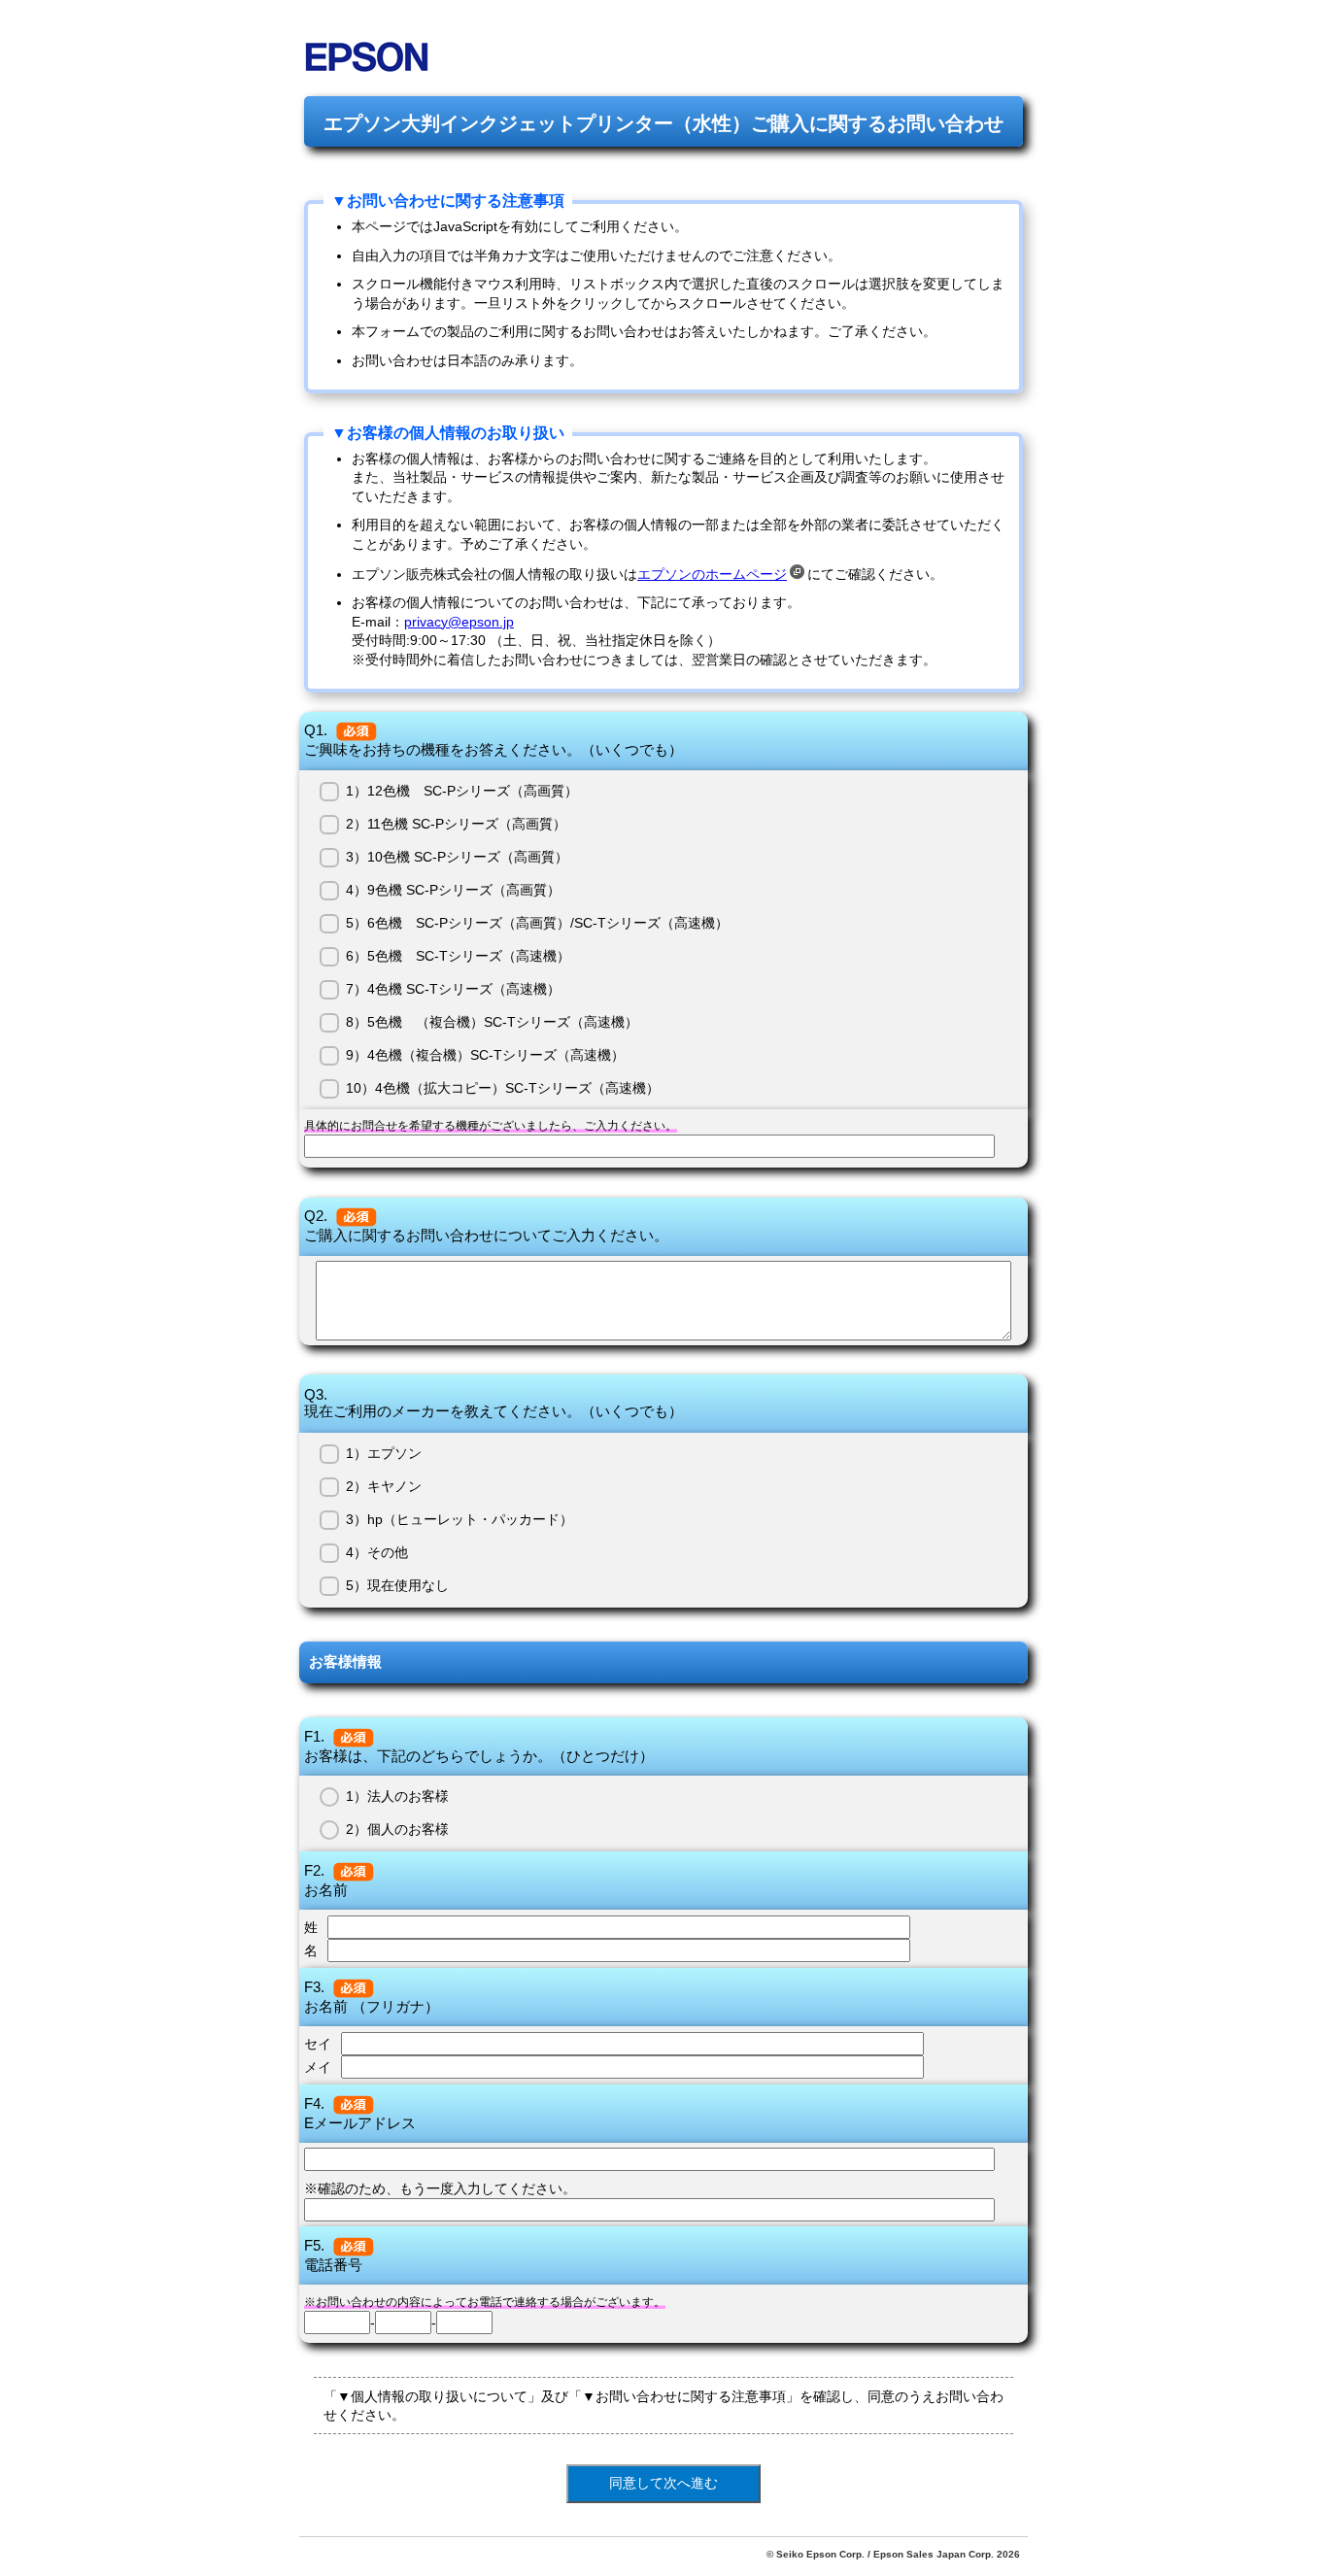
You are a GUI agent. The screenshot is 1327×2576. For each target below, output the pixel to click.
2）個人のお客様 (397, 1829)
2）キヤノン (384, 1486)
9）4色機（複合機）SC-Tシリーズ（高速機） (485, 1055)
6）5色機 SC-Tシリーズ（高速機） (458, 956)
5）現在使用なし (397, 1585)
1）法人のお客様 (397, 1796)
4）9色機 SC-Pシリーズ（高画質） (453, 890)
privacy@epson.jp (459, 622)
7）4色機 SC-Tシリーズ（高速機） (453, 989)
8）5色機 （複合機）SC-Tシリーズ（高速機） (492, 1022)
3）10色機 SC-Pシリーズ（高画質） (457, 857)
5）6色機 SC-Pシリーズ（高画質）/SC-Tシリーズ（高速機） (537, 923)
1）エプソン (384, 1453)
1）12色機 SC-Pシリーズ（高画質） (462, 791)
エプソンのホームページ (712, 574)
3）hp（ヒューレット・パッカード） (459, 1519)
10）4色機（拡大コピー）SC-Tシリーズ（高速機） (503, 1088)
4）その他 (377, 1552)
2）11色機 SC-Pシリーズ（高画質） (456, 824)
